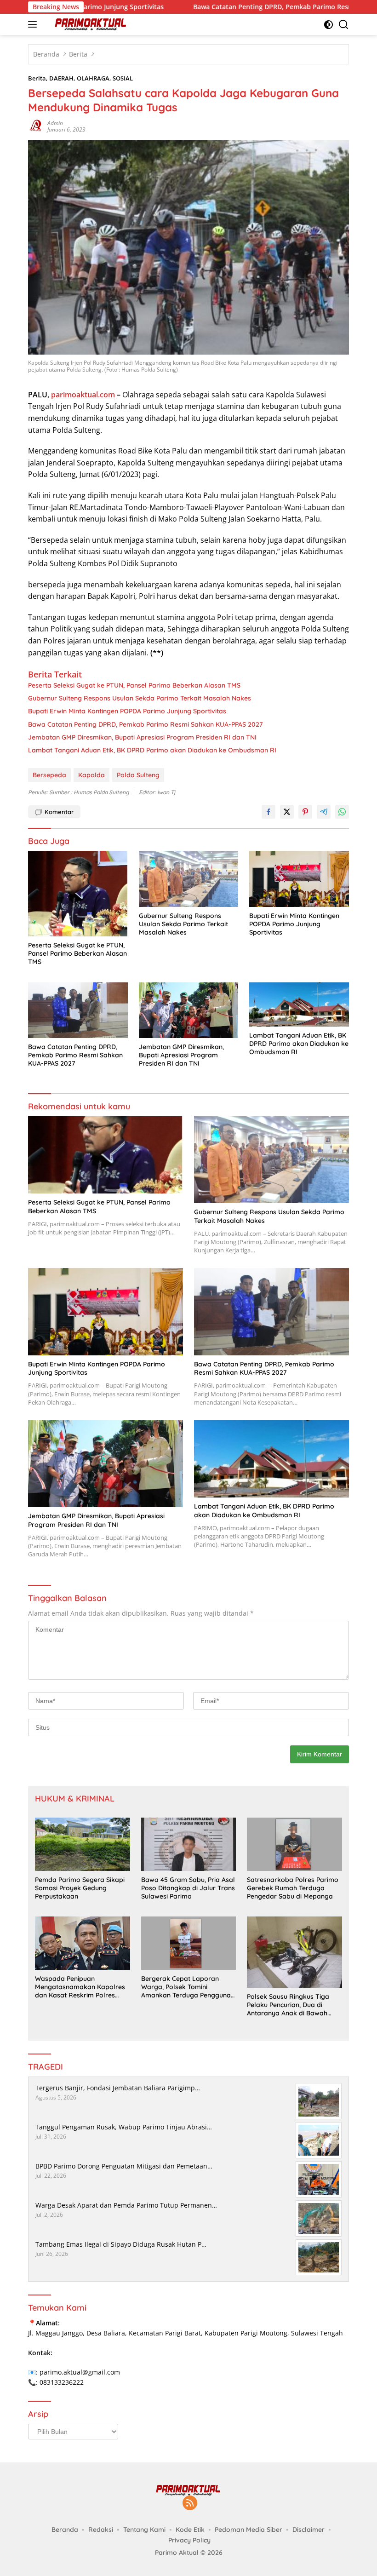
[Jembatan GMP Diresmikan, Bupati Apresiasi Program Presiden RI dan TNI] (189, 1010)
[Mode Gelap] (328, 25)
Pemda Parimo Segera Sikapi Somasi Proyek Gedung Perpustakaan (80, 1888)
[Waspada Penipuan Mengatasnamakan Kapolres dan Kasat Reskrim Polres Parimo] (83, 1943)
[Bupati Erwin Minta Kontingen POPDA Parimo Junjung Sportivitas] (299, 879)
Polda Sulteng (138, 775)
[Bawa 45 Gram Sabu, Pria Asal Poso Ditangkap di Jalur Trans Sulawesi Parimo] (189, 1844)
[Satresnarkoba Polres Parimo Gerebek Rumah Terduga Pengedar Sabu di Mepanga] (294, 1844)
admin (55, 123)
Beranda (65, 2530)
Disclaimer (308, 2530)
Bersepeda (49, 775)
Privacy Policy (189, 2540)
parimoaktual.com (83, 395)
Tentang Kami (144, 2530)
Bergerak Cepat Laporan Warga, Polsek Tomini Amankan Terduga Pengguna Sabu (186, 1987)
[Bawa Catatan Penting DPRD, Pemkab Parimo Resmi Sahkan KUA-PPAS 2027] (78, 1010)
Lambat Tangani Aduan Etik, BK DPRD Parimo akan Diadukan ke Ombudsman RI (152, 750)
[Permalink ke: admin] (35, 126)
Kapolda (91, 775)
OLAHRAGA (93, 78)
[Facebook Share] (268, 812)
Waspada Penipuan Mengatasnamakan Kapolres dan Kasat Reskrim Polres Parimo (80, 1987)
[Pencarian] (344, 25)
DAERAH (61, 78)
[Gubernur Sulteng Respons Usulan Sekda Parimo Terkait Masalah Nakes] (189, 879)
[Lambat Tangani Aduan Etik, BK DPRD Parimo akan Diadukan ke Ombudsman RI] (299, 1004)
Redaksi (101, 2530)
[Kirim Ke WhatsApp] (342, 812)
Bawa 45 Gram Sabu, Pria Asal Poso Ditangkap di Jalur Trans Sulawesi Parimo (188, 1888)
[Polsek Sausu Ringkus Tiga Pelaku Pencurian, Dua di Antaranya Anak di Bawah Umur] (294, 1952)
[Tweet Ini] (287, 812)
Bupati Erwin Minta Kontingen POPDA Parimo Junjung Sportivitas (127, 711)
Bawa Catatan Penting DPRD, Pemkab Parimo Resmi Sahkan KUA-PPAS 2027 (251, 7)
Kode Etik (190, 2530)
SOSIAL (123, 78)
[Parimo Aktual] (90, 24)
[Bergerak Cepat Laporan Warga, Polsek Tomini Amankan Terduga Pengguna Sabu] (189, 1943)
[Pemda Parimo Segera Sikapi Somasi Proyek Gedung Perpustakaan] (83, 1844)
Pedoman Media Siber (248, 2530)
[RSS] (190, 2504)
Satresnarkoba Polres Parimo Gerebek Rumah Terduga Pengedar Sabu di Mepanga (293, 1888)
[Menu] (34, 24)
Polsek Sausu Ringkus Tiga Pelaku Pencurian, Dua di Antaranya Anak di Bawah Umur (288, 2005)
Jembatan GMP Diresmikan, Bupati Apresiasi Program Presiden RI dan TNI (142, 737)
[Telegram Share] (324, 812)
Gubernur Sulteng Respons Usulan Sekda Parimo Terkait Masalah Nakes (140, 698)
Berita (37, 78)
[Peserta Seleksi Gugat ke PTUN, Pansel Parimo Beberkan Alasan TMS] (78, 894)
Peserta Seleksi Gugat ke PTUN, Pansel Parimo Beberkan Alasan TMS (134, 685)
